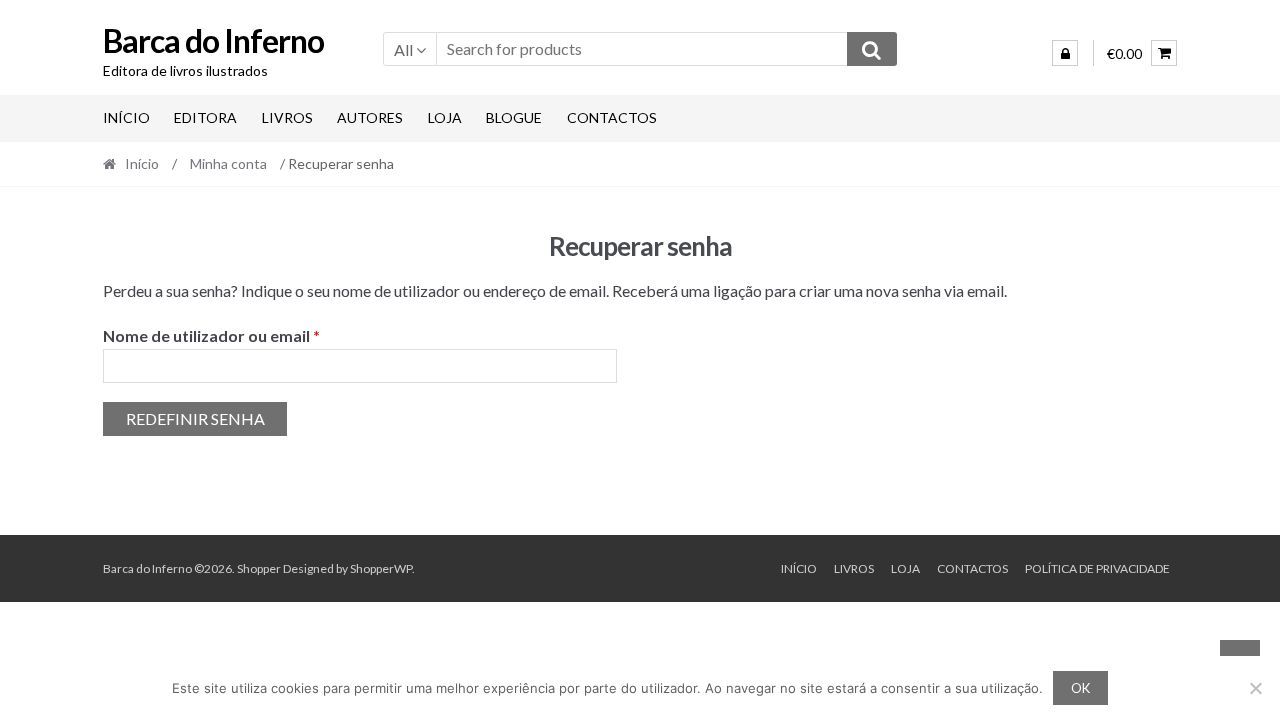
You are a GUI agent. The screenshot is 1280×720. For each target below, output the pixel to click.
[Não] (1255, 688)
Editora (205, 117)
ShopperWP (381, 568)
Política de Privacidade (1097, 568)
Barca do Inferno (213, 40)
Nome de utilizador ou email (256, 335)
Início (126, 117)
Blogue (514, 117)
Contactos (612, 117)
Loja (445, 117)
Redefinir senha (195, 418)
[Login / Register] (1065, 53)
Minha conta (228, 163)
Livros (287, 117)
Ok (1080, 688)
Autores (370, 117)
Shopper (259, 568)
